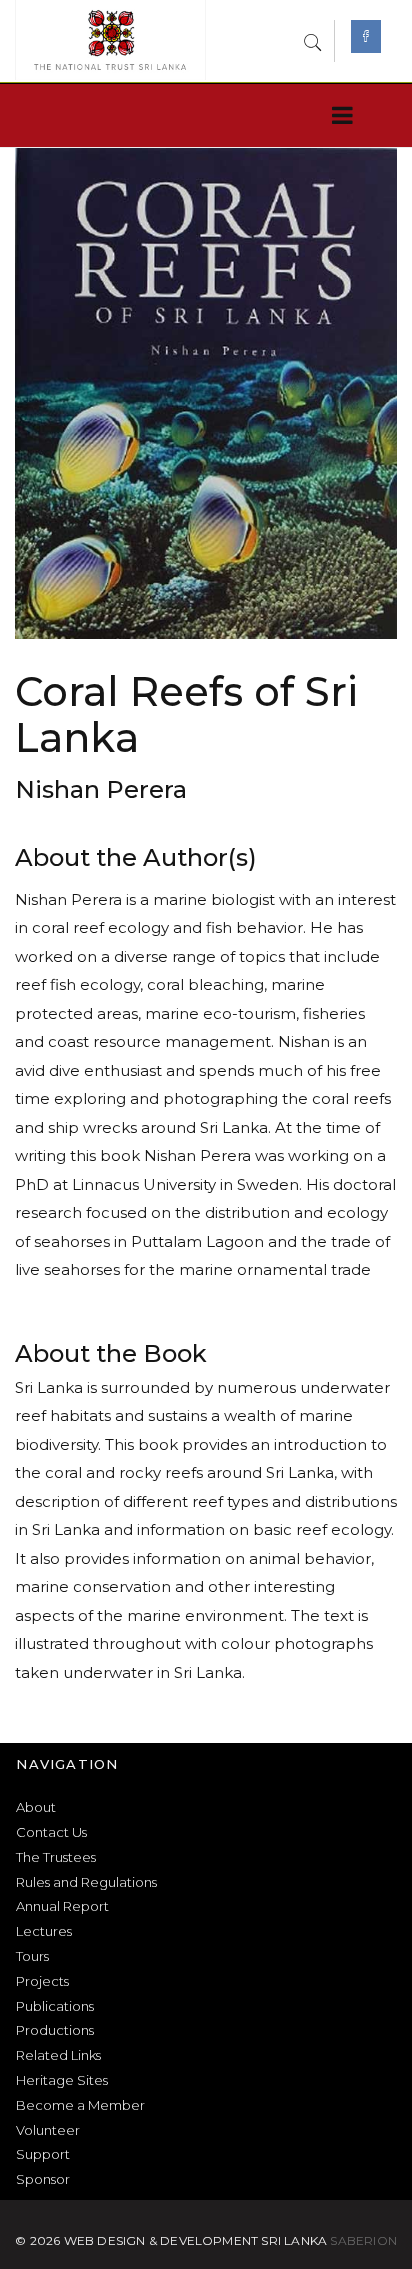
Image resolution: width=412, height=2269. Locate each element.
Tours (32, 1956)
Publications (55, 2006)
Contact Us (51, 1832)
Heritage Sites (62, 2080)
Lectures (44, 1931)
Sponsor (43, 2179)
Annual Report (62, 1906)
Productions (55, 2030)
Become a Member (80, 2105)
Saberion (363, 2240)
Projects (42, 1981)
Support (43, 2154)
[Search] (313, 40)
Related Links (58, 2055)
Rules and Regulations (86, 1882)
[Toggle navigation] (338, 115)
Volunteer (48, 2130)
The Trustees (56, 1857)
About (36, 1807)
